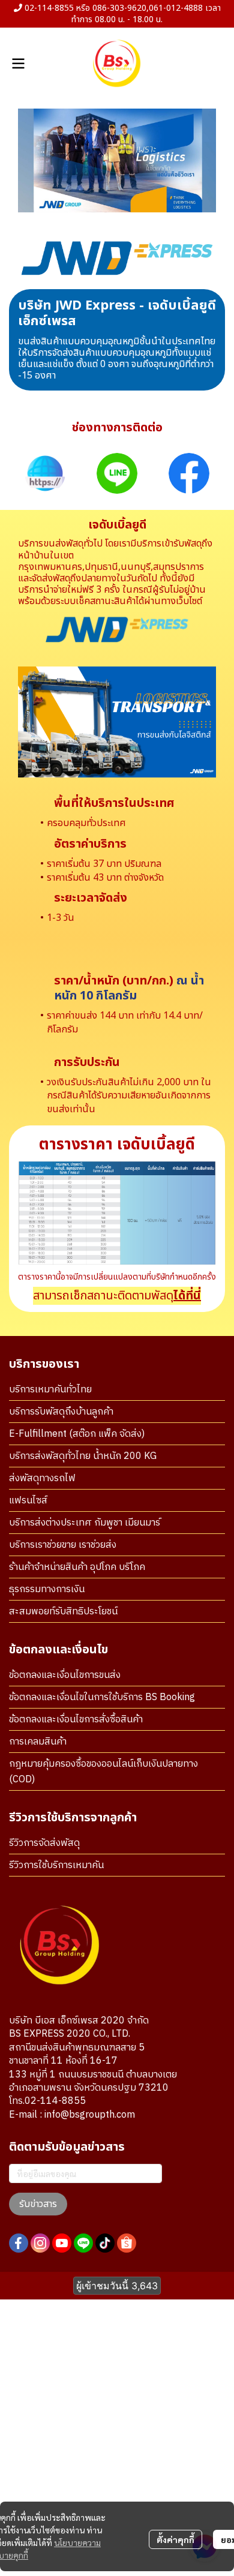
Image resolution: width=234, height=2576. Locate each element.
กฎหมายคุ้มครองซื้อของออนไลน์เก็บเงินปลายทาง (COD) (103, 1772)
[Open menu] (18, 64)
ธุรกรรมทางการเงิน (47, 1589)
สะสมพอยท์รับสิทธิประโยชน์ (63, 1612)
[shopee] (127, 2243)
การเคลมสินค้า (38, 1742)
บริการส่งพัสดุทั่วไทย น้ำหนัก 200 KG (83, 1456)
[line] (83, 2243)
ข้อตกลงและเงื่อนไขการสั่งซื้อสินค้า (76, 1720)
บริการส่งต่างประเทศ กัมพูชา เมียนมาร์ (85, 1523)
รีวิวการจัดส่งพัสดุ (44, 1843)
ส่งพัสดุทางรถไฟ (42, 1478)
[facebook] (19, 2243)
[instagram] (40, 2243)
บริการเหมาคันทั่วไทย (50, 1390)
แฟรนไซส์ (28, 1501)
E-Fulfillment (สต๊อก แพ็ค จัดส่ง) (77, 1434)
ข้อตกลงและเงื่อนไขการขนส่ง (65, 1675)
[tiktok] (105, 2243)
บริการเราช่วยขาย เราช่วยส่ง (63, 1545)
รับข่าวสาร (38, 2204)
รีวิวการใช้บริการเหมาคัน (56, 1865)
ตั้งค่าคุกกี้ (175, 2539)
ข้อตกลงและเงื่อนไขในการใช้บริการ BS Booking (102, 1697)
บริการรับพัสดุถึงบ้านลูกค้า (61, 1412)
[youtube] (62, 2243)
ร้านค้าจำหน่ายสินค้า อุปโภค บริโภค (77, 1567)
